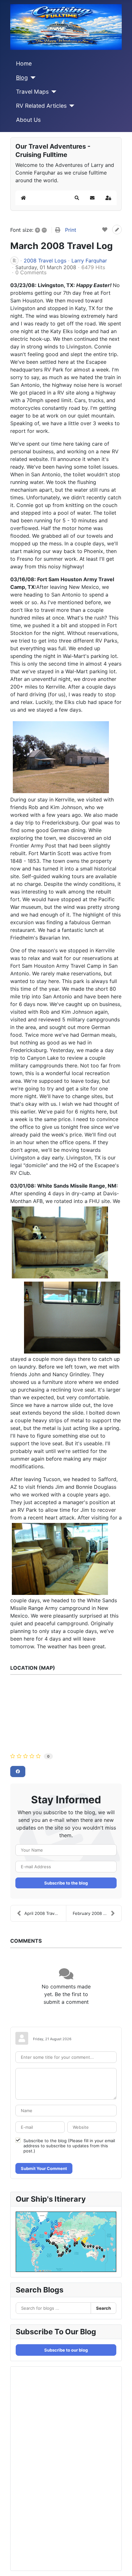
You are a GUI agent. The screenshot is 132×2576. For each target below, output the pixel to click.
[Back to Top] (121, 2564)
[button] (77, 198)
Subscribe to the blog (66, 1883)
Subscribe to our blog (66, 2350)
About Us (28, 120)
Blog (22, 78)
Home (24, 63)
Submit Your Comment (44, 2168)
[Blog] (32, 78)
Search (103, 2308)
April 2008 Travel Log (45, 1913)
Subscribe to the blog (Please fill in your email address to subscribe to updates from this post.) (69, 2146)
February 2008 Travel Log (97, 1913)
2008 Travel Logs (45, 261)
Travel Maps (32, 92)
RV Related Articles (41, 106)
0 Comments (31, 272)
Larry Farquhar (89, 261)
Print (71, 230)
